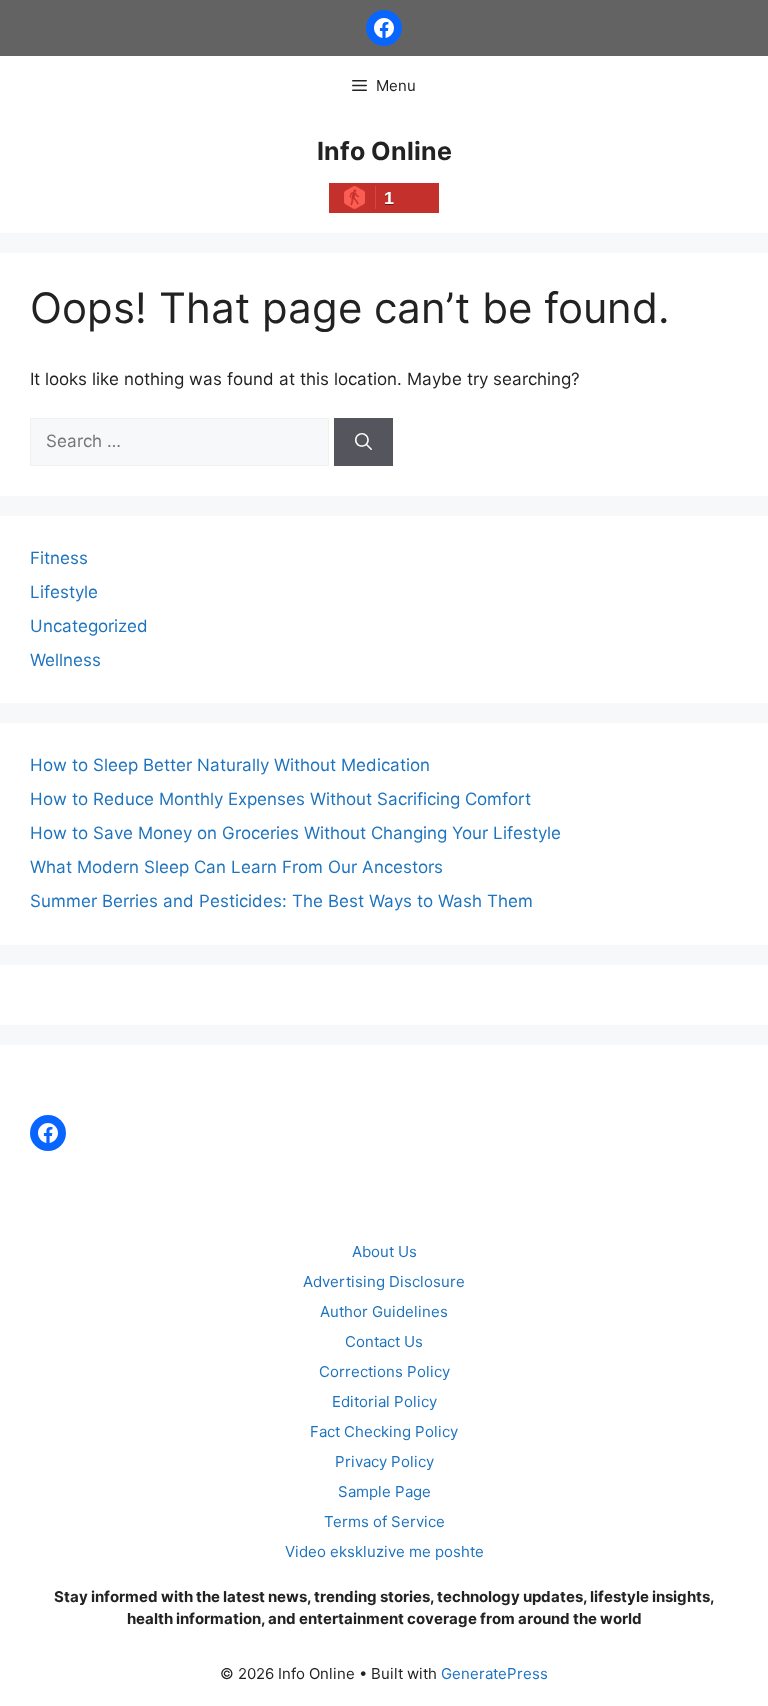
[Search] (363, 442)
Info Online (384, 151)
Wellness (65, 660)
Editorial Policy (384, 1401)
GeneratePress (494, 1673)
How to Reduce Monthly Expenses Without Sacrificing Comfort (280, 799)
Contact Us (384, 1341)
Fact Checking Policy (384, 1431)
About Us (384, 1251)
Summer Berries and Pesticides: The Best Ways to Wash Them (281, 901)
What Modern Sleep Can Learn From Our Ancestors (236, 867)
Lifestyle (64, 592)
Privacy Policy (384, 1461)
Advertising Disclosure (384, 1281)
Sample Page (384, 1491)
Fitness (59, 558)
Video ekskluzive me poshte (384, 1551)
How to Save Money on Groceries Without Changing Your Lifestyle (295, 833)
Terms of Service (384, 1521)
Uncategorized (89, 626)
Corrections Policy (384, 1371)
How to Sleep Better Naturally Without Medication (230, 765)
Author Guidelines (384, 1311)
